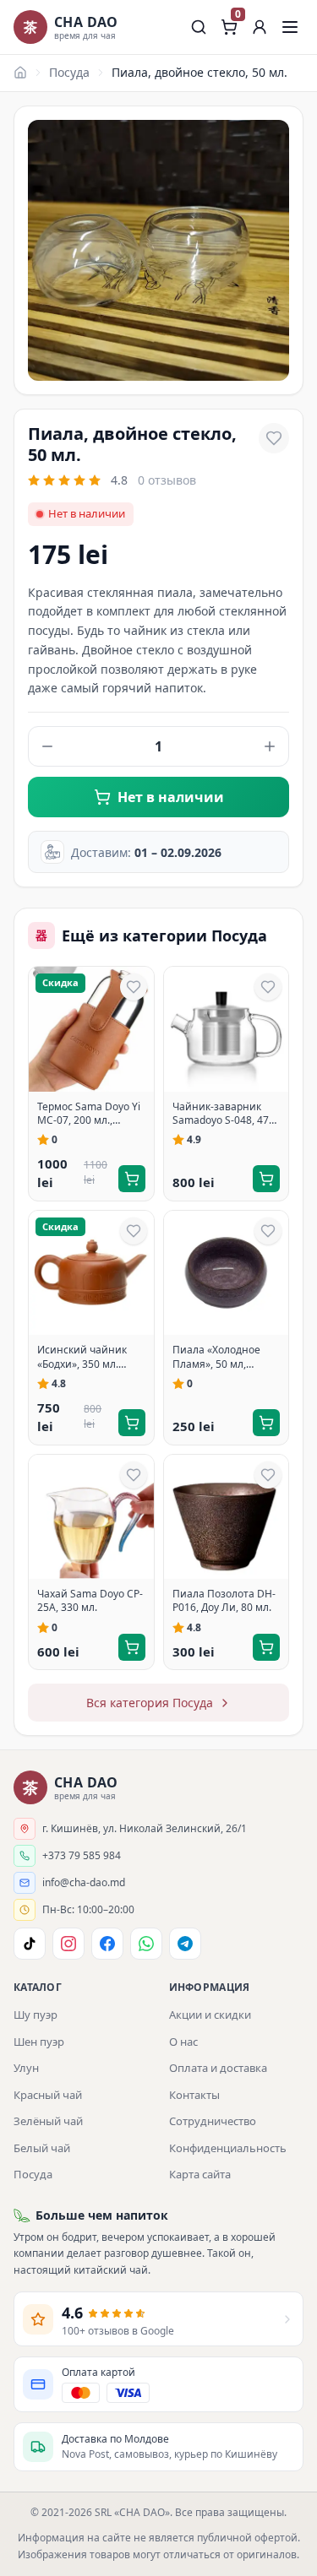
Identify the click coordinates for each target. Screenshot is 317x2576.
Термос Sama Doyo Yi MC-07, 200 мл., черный (89, 1114)
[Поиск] (199, 27)
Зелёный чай (48, 2121)
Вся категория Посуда (150, 1703)
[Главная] (20, 73)
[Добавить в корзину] (132, 1179)
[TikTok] (30, 1944)
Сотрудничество (213, 2121)
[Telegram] (185, 1944)
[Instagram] (68, 1944)
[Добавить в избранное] (274, 438)
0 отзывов (167, 480)
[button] (260, 27)
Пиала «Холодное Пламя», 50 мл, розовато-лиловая (218, 1357)
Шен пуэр (39, 2042)
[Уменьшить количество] (47, 746)
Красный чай (48, 2095)
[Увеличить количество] (270, 746)
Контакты (194, 2095)
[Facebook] (107, 1944)
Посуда (69, 72)
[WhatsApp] (146, 1944)
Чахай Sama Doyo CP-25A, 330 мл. (90, 1601)
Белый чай (42, 2148)
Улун (26, 2068)
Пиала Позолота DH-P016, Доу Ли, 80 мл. (224, 1601)
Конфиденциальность (228, 2148)
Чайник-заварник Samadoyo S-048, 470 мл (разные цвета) (224, 1114)
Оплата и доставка (218, 2068)
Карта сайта (200, 2174)
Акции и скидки (210, 2015)
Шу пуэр (36, 2015)
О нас (183, 2042)
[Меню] (290, 27)
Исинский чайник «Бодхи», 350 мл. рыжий (82, 1357)
